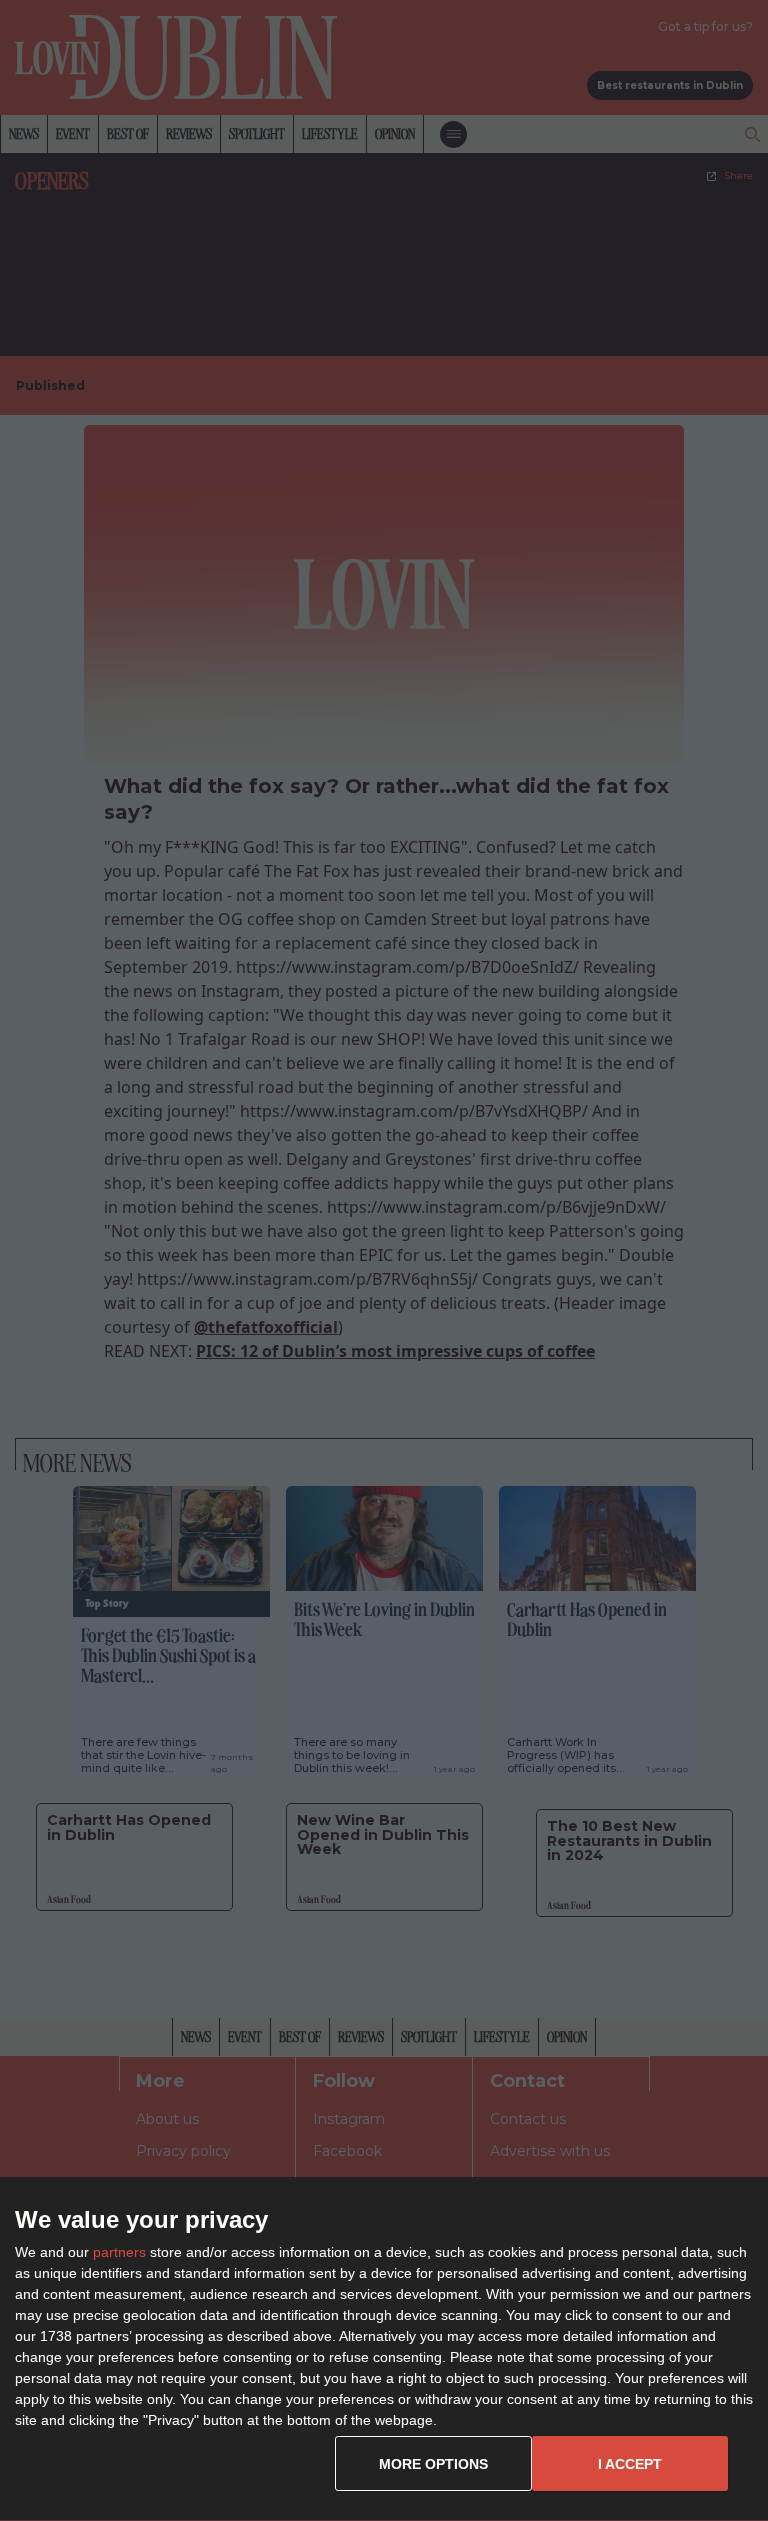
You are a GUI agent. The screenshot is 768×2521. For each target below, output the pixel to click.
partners (119, 2252)
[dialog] (384, 2349)
